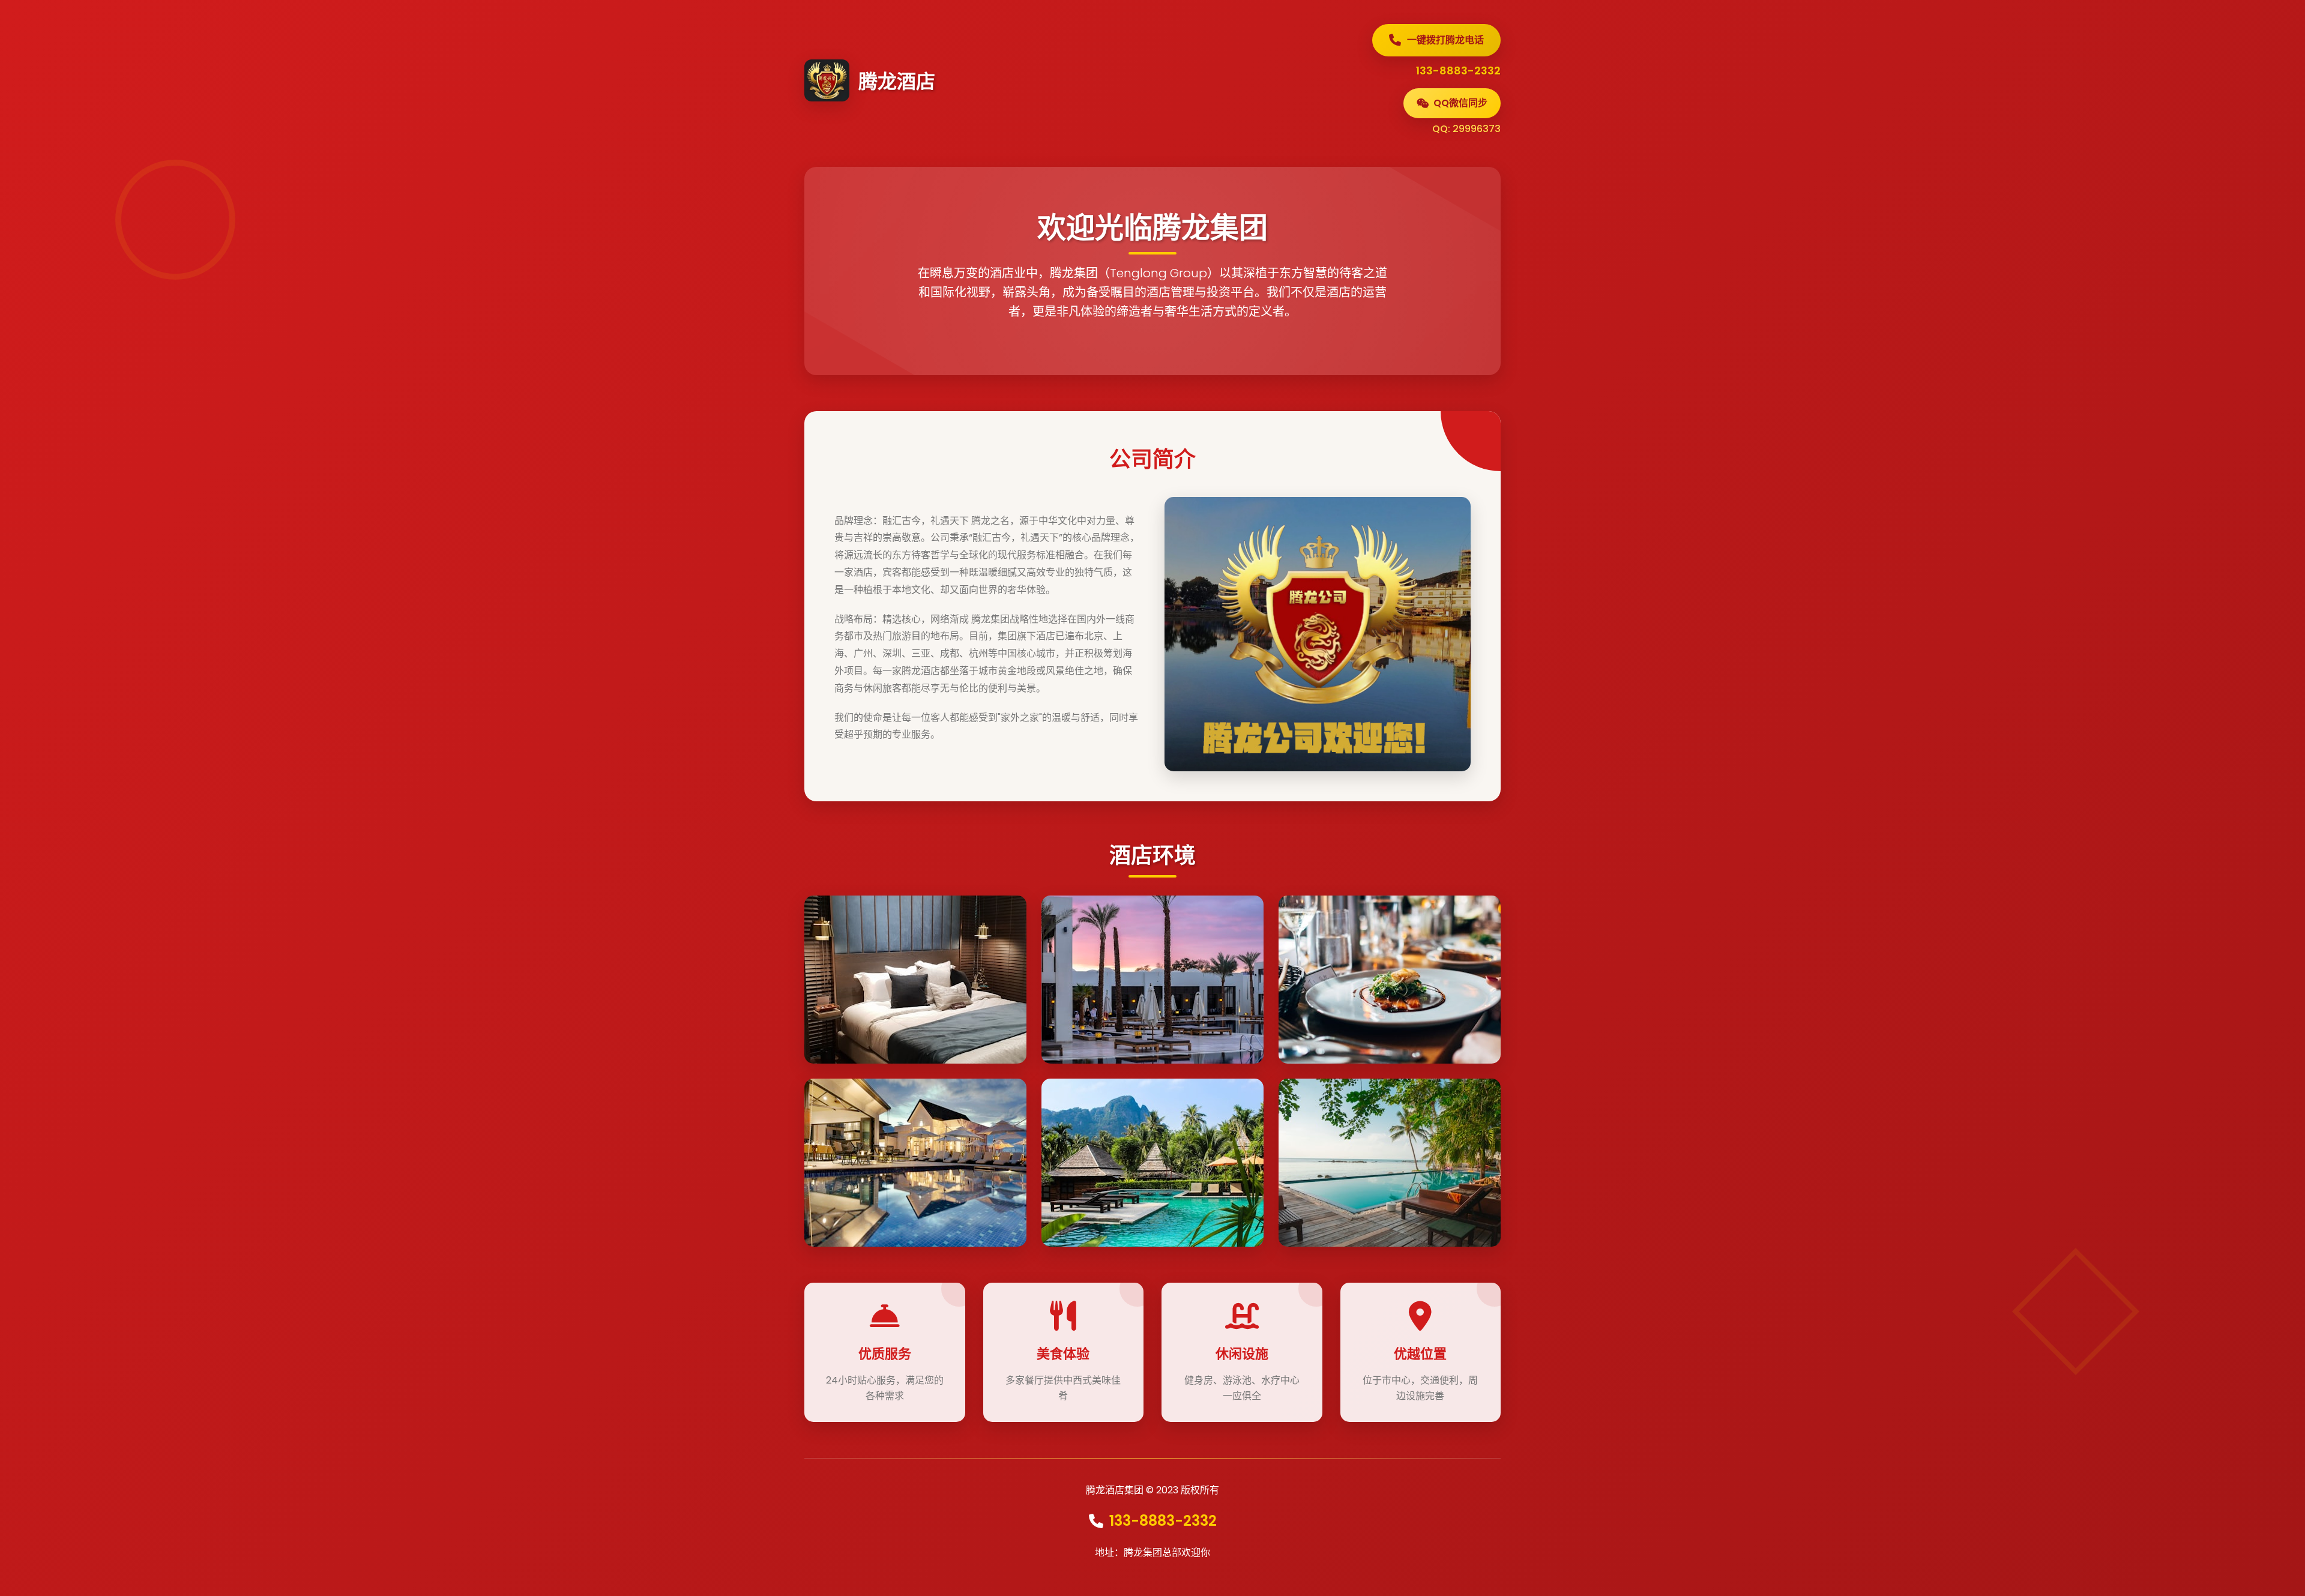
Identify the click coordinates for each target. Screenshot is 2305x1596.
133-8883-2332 (1163, 1521)
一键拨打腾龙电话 (1445, 40)
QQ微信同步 (1460, 103)
